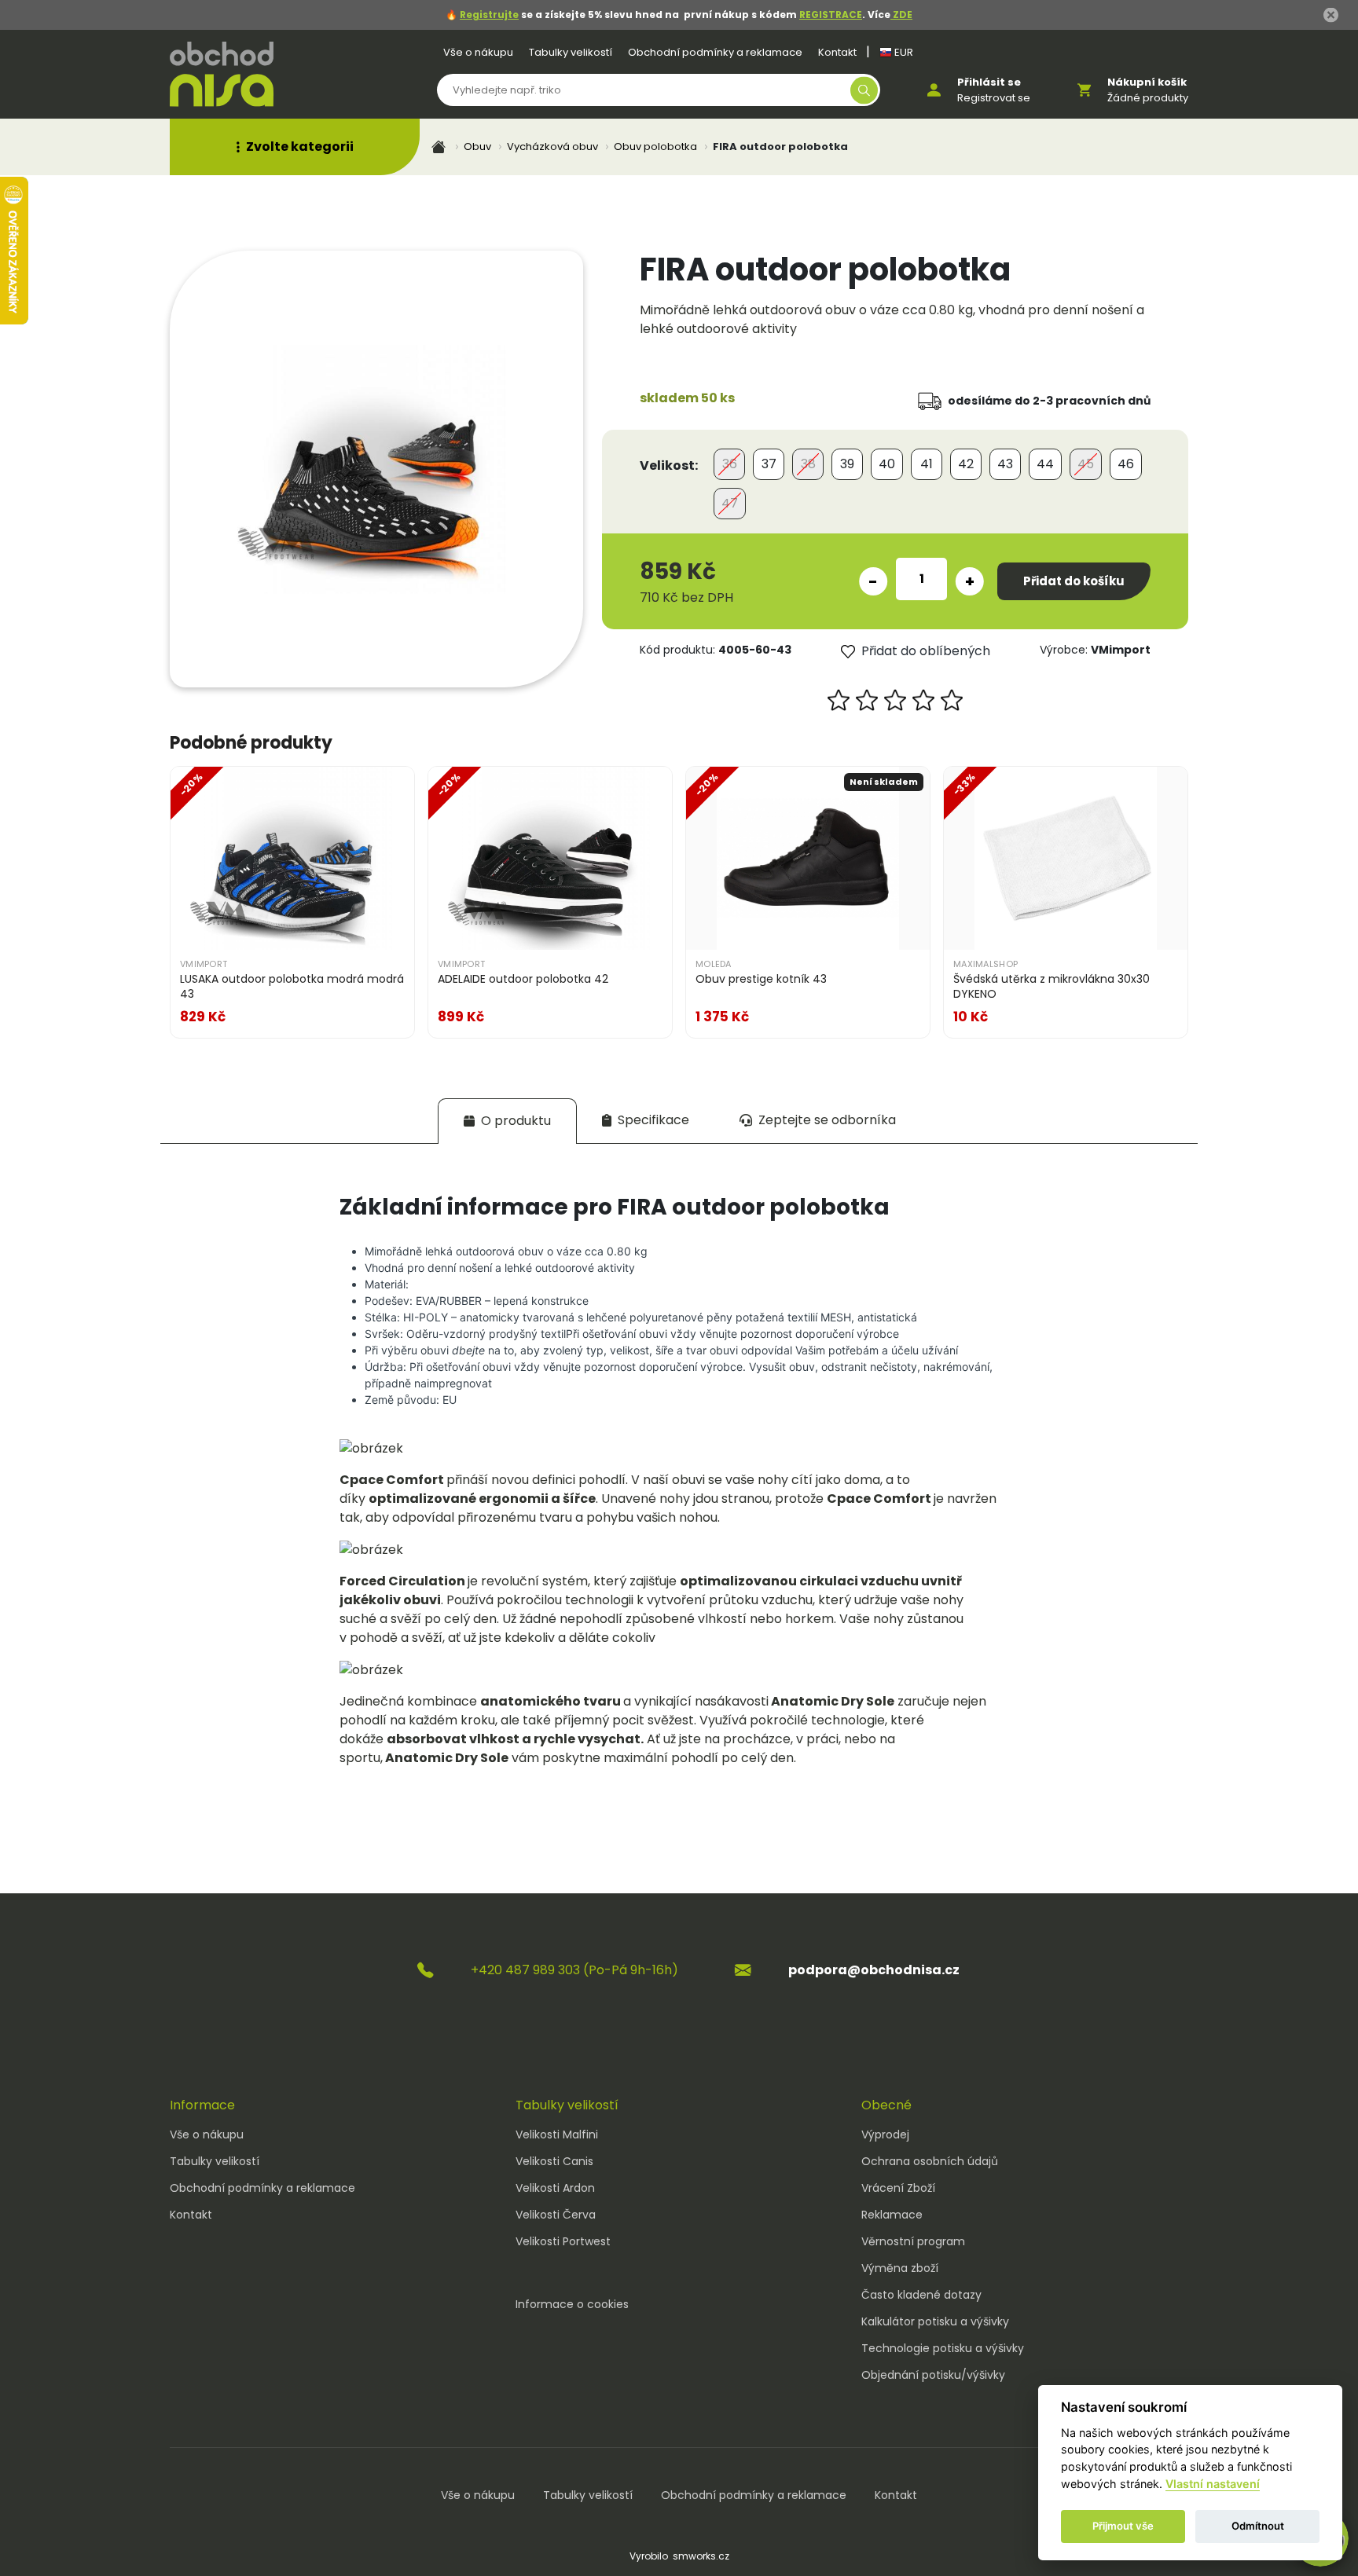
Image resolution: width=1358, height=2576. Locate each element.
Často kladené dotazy (921, 2295)
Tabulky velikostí (571, 52)
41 (927, 464)
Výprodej (885, 2134)
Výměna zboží (900, 2268)
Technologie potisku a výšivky (943, 2348)
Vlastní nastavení (1213, 2484)
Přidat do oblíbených (926, 651)
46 (1126, 464)
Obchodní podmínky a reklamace (715, 52)
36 (730, 464)
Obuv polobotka (655, 147)
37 (769, 464)
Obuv (477, 147)
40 (887, 464)
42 (966, 464)
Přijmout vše (1123, 2526)
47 (730, 503)
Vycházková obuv (552, 147)
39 (847, 464)
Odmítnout (1258, 2526)
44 (1045, 464)
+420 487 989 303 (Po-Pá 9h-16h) (574, 1970)
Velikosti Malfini (557, 2134)
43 (1005, 464)
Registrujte (489, 15)
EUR (903, 52)
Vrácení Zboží (898, 2188)
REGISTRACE (831, 15)
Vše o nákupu (478, 52)
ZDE (901, 15)
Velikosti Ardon (555, 2188)
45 (1086, 464)
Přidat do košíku (1074, 581)
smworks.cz (701, 2556)
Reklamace (892, 2215)
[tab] (507, 1121)
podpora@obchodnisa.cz (874, 1970)
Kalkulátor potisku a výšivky (935, 2321)
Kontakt (837, 52)
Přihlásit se (989, 82)
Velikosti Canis (554, 2161)
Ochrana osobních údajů (930, 2161)
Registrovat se (994, 98)
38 (808, 464)
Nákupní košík (1147, 82)
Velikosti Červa (556, 2215)
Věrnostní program (913, 2241)
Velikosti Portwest (563, 2241)
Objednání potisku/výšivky (933, 2375)
